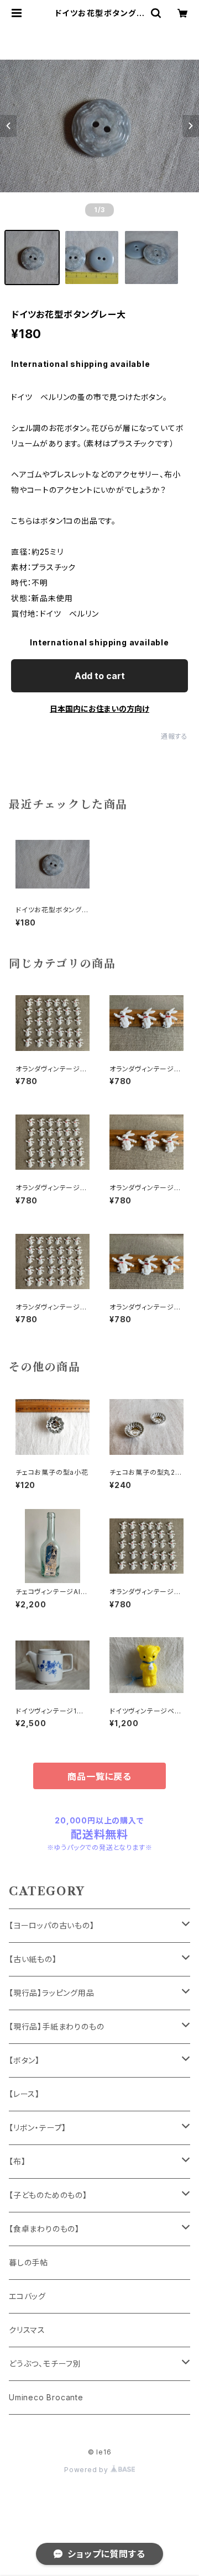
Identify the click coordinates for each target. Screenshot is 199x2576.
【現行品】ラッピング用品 (52, 1993)
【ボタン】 (24, 2060)
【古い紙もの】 (33, 1959)
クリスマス (27, 2330)
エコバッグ (27, 2296)
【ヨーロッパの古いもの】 (52, 1925)
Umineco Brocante (46, 2397)
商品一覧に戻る (99, 1776)
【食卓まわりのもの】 (44, 2229)
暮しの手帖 (28, 2262)
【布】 (17, 2161)
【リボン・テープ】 (38, 2128)
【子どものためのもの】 (48, 2195)
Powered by (87, 2470)
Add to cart (100, 676)
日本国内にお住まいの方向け (99, 709)
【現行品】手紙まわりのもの (56, 2026)
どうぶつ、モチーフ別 (45, 2364)
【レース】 (24, 2094)
